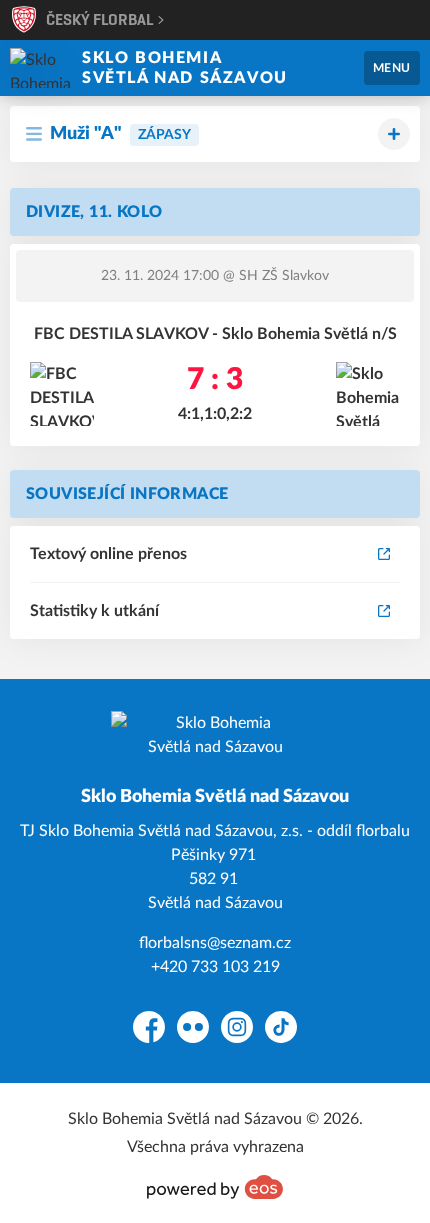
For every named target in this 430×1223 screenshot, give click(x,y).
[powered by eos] (215, 1187)
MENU (392, 68)
